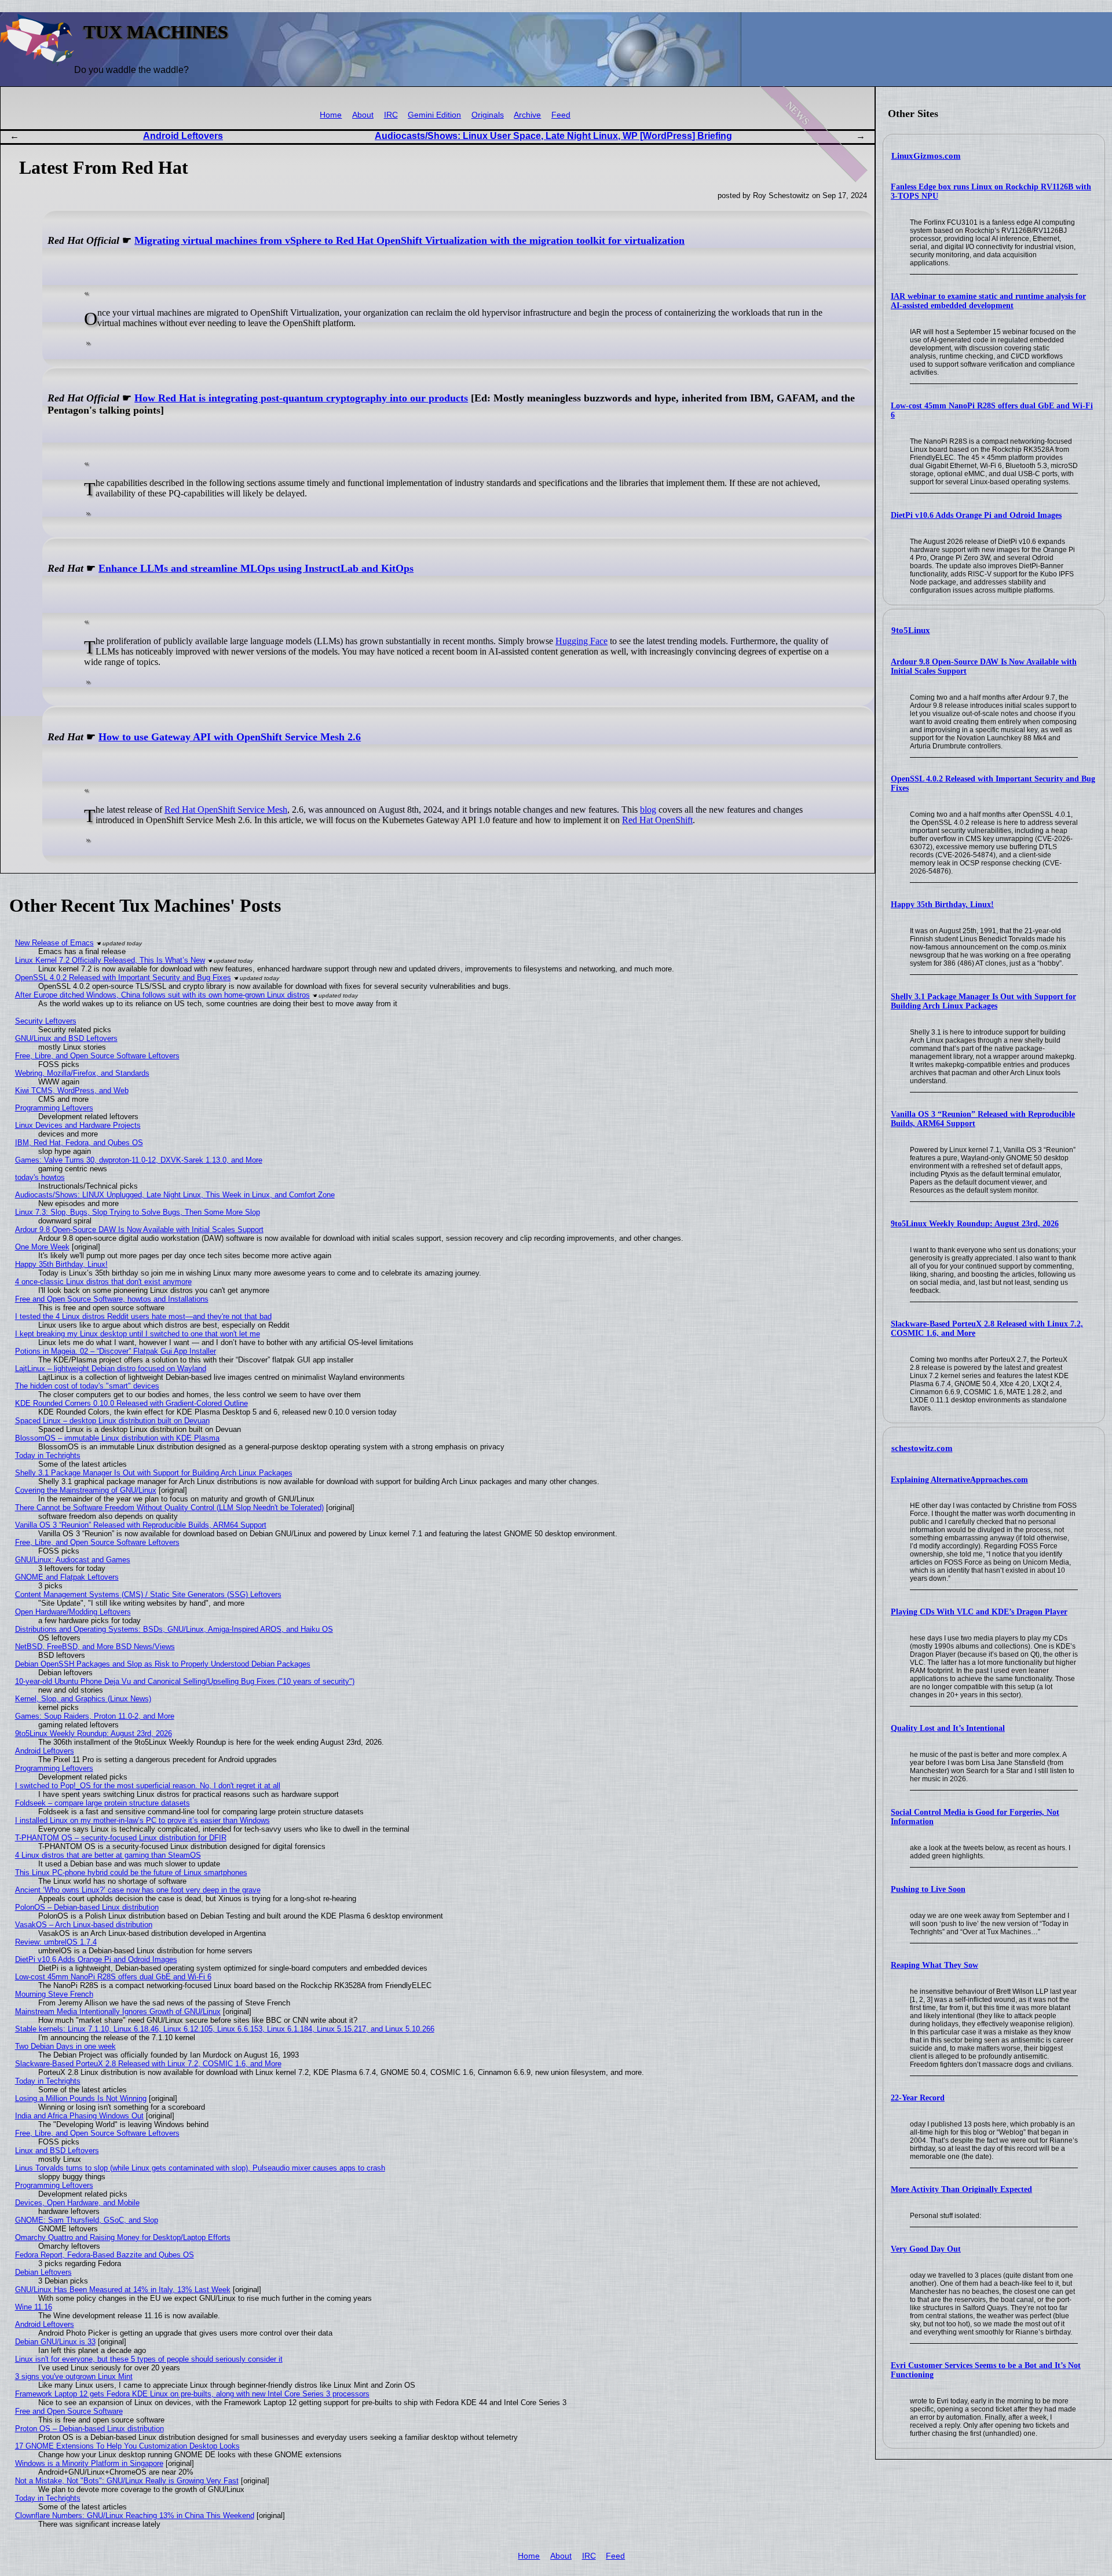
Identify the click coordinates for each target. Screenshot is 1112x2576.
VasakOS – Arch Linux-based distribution (84, 1925)
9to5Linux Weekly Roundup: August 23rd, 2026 (975, 1224)
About (363, 115)
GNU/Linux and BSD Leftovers (66, 1038)
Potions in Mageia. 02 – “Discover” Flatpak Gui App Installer (116, 1351)
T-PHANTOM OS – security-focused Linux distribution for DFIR (121, 1838)
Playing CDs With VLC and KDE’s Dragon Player (979, 1612)
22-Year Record (918, 2098)
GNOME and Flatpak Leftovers (67, 1577)
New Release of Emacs (54, 943)
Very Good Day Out (926, 2249)
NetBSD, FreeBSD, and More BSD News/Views (95, 1647)
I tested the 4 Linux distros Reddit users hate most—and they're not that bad (143, 1316)
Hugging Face (581, 641)
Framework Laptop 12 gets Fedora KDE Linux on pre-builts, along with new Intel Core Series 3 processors (192, 2394)
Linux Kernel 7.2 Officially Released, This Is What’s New (110, 960)
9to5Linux (911, 630)
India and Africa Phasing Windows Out (79, 2116)
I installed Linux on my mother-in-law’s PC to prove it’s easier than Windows (142, 1820)
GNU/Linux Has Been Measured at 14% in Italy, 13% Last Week (123, 2290)
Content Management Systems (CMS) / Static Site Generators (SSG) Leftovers (148, 1594)
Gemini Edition (434, 115)
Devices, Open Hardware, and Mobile (77, 2203)
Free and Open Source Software (69, 2411)
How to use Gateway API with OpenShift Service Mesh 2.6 (230, 737)
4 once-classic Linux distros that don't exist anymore (103, 1282)
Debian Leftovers (43, 2272)
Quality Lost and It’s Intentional (948, 1728)
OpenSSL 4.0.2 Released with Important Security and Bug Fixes (123, 978)
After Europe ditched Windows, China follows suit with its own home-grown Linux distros (162, 995)
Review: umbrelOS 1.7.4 (56, 1942)
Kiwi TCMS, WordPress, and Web (72, 1090)
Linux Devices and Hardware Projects (78, 1125)
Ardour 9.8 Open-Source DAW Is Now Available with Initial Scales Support (139, 1229)
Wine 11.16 (34, 2307)
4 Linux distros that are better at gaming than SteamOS (108, 1855)
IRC (391, 115)
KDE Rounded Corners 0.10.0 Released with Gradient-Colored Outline (131, 1403)
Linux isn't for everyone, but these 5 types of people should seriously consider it (149, 2359)
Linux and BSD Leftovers (57, 2151)
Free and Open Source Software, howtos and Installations (112, 1299)
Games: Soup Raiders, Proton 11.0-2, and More (95, 1716)
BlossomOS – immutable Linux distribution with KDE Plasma (117, 1438)
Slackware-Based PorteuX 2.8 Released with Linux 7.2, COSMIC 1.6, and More (148, 2064)
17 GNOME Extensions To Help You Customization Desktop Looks (127, 2446)
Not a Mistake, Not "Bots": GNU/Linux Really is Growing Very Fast (127, 2481)
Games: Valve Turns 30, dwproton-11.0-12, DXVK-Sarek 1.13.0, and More (139, 1160)
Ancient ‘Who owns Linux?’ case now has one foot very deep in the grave (138, 1890)
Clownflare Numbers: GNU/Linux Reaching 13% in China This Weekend (135, 2515)
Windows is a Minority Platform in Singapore (89, 2463)
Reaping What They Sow (934, 1965)
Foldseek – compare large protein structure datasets (103, 1803)
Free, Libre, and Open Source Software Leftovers (97, 1056)
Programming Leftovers (54, 1108)
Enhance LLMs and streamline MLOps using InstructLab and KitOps (256, 568)
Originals (488, 115)
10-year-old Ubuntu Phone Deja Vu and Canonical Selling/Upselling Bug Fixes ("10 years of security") (185, 1681)
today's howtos (40, 1177)
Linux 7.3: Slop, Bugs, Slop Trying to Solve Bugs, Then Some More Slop (138, 1212)
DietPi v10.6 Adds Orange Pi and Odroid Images (976, 515)
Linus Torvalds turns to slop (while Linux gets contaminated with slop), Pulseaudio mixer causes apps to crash (200, 2168)
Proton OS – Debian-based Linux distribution (89, 2429)
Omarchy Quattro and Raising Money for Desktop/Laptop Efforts (123, 2237)
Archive (527, 115)
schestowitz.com (922, 1448)
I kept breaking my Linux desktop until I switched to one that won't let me (138, 1334)
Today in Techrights (48, 1455)
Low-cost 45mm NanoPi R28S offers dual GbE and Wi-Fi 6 (113, 1977)
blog (648, 810)
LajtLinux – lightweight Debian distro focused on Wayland (111, 1369)
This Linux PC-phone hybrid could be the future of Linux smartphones (131, 1872)
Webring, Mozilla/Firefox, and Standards (82, 1073)
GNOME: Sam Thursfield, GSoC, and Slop (87, 2220)
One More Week (42, 1247)
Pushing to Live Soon (928, 1889)
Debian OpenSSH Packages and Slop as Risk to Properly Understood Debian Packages (163, 1664)
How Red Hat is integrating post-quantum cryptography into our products (301, 398)
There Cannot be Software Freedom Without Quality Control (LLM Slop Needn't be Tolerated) (169, 1508)
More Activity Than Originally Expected (961, 2189)
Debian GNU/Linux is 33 (55, 2342)
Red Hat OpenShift (657, 820)
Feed (561, 115)
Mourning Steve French (54, 1994)
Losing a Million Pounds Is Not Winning (81, 2098)
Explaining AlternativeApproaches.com (959, 1480)
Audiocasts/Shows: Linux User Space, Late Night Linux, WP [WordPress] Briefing (553, 136)
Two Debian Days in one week (65, 2046)
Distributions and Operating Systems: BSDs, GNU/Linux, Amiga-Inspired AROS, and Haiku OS (174, 1629)
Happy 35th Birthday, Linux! (942, 905)
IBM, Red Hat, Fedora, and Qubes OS (79, 1143)
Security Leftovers (46, 1021)
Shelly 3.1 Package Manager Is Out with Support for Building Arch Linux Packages (983, 1001)
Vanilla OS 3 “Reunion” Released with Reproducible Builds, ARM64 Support (141, 1525)
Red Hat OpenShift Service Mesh (226, 810)
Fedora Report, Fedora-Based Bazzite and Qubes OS (105, 2255)
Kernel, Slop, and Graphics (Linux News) (83, 1699)
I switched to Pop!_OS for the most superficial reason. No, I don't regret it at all (148, 1786)
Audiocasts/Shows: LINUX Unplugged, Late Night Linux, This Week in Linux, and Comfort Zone (175, 1195)
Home (331, 115)
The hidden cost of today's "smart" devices (87, 1386)
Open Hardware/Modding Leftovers (73, 1612)
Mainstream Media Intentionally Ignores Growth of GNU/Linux (118, 2012)
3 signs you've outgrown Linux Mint (74, 2376)
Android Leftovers (183, 136)
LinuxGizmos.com (926, 156)
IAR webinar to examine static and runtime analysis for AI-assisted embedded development (988, 301)
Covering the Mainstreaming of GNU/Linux (86, 1490)
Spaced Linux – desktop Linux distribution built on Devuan (112, 1421)
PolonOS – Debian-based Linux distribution (87, 1907)
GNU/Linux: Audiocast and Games (73, 1560)
